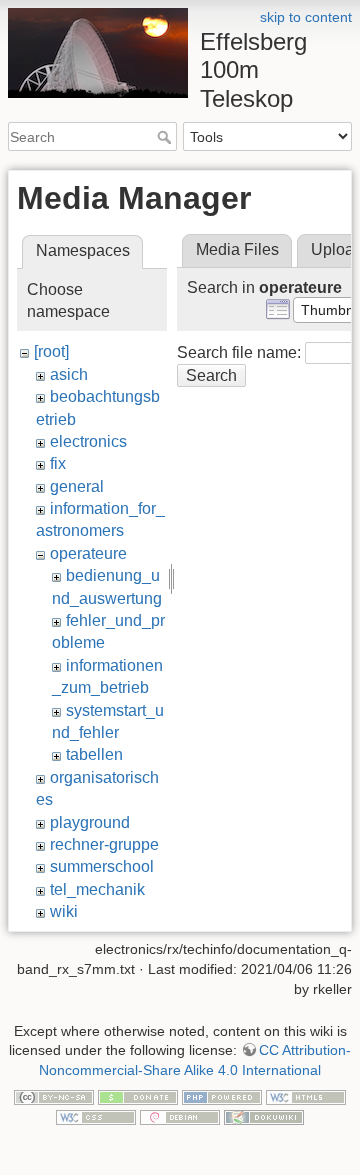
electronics (88, 441)
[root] (51, 351)
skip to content (306, 17)
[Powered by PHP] (222, 1096)
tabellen (94, 754)
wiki (64, 911)
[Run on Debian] (180, 1116)
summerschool (102, 866)
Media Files (237, 249)
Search (166, 137)
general (77, 486)
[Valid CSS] (96, 1116)
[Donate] (138, 1096)
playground (90, 822)
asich (69, 374)
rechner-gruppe (104, 844)
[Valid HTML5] (306, 1096)
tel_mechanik (97, 889)
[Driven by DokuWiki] (264, 1116)
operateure (88, 553)
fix (58, 463)
